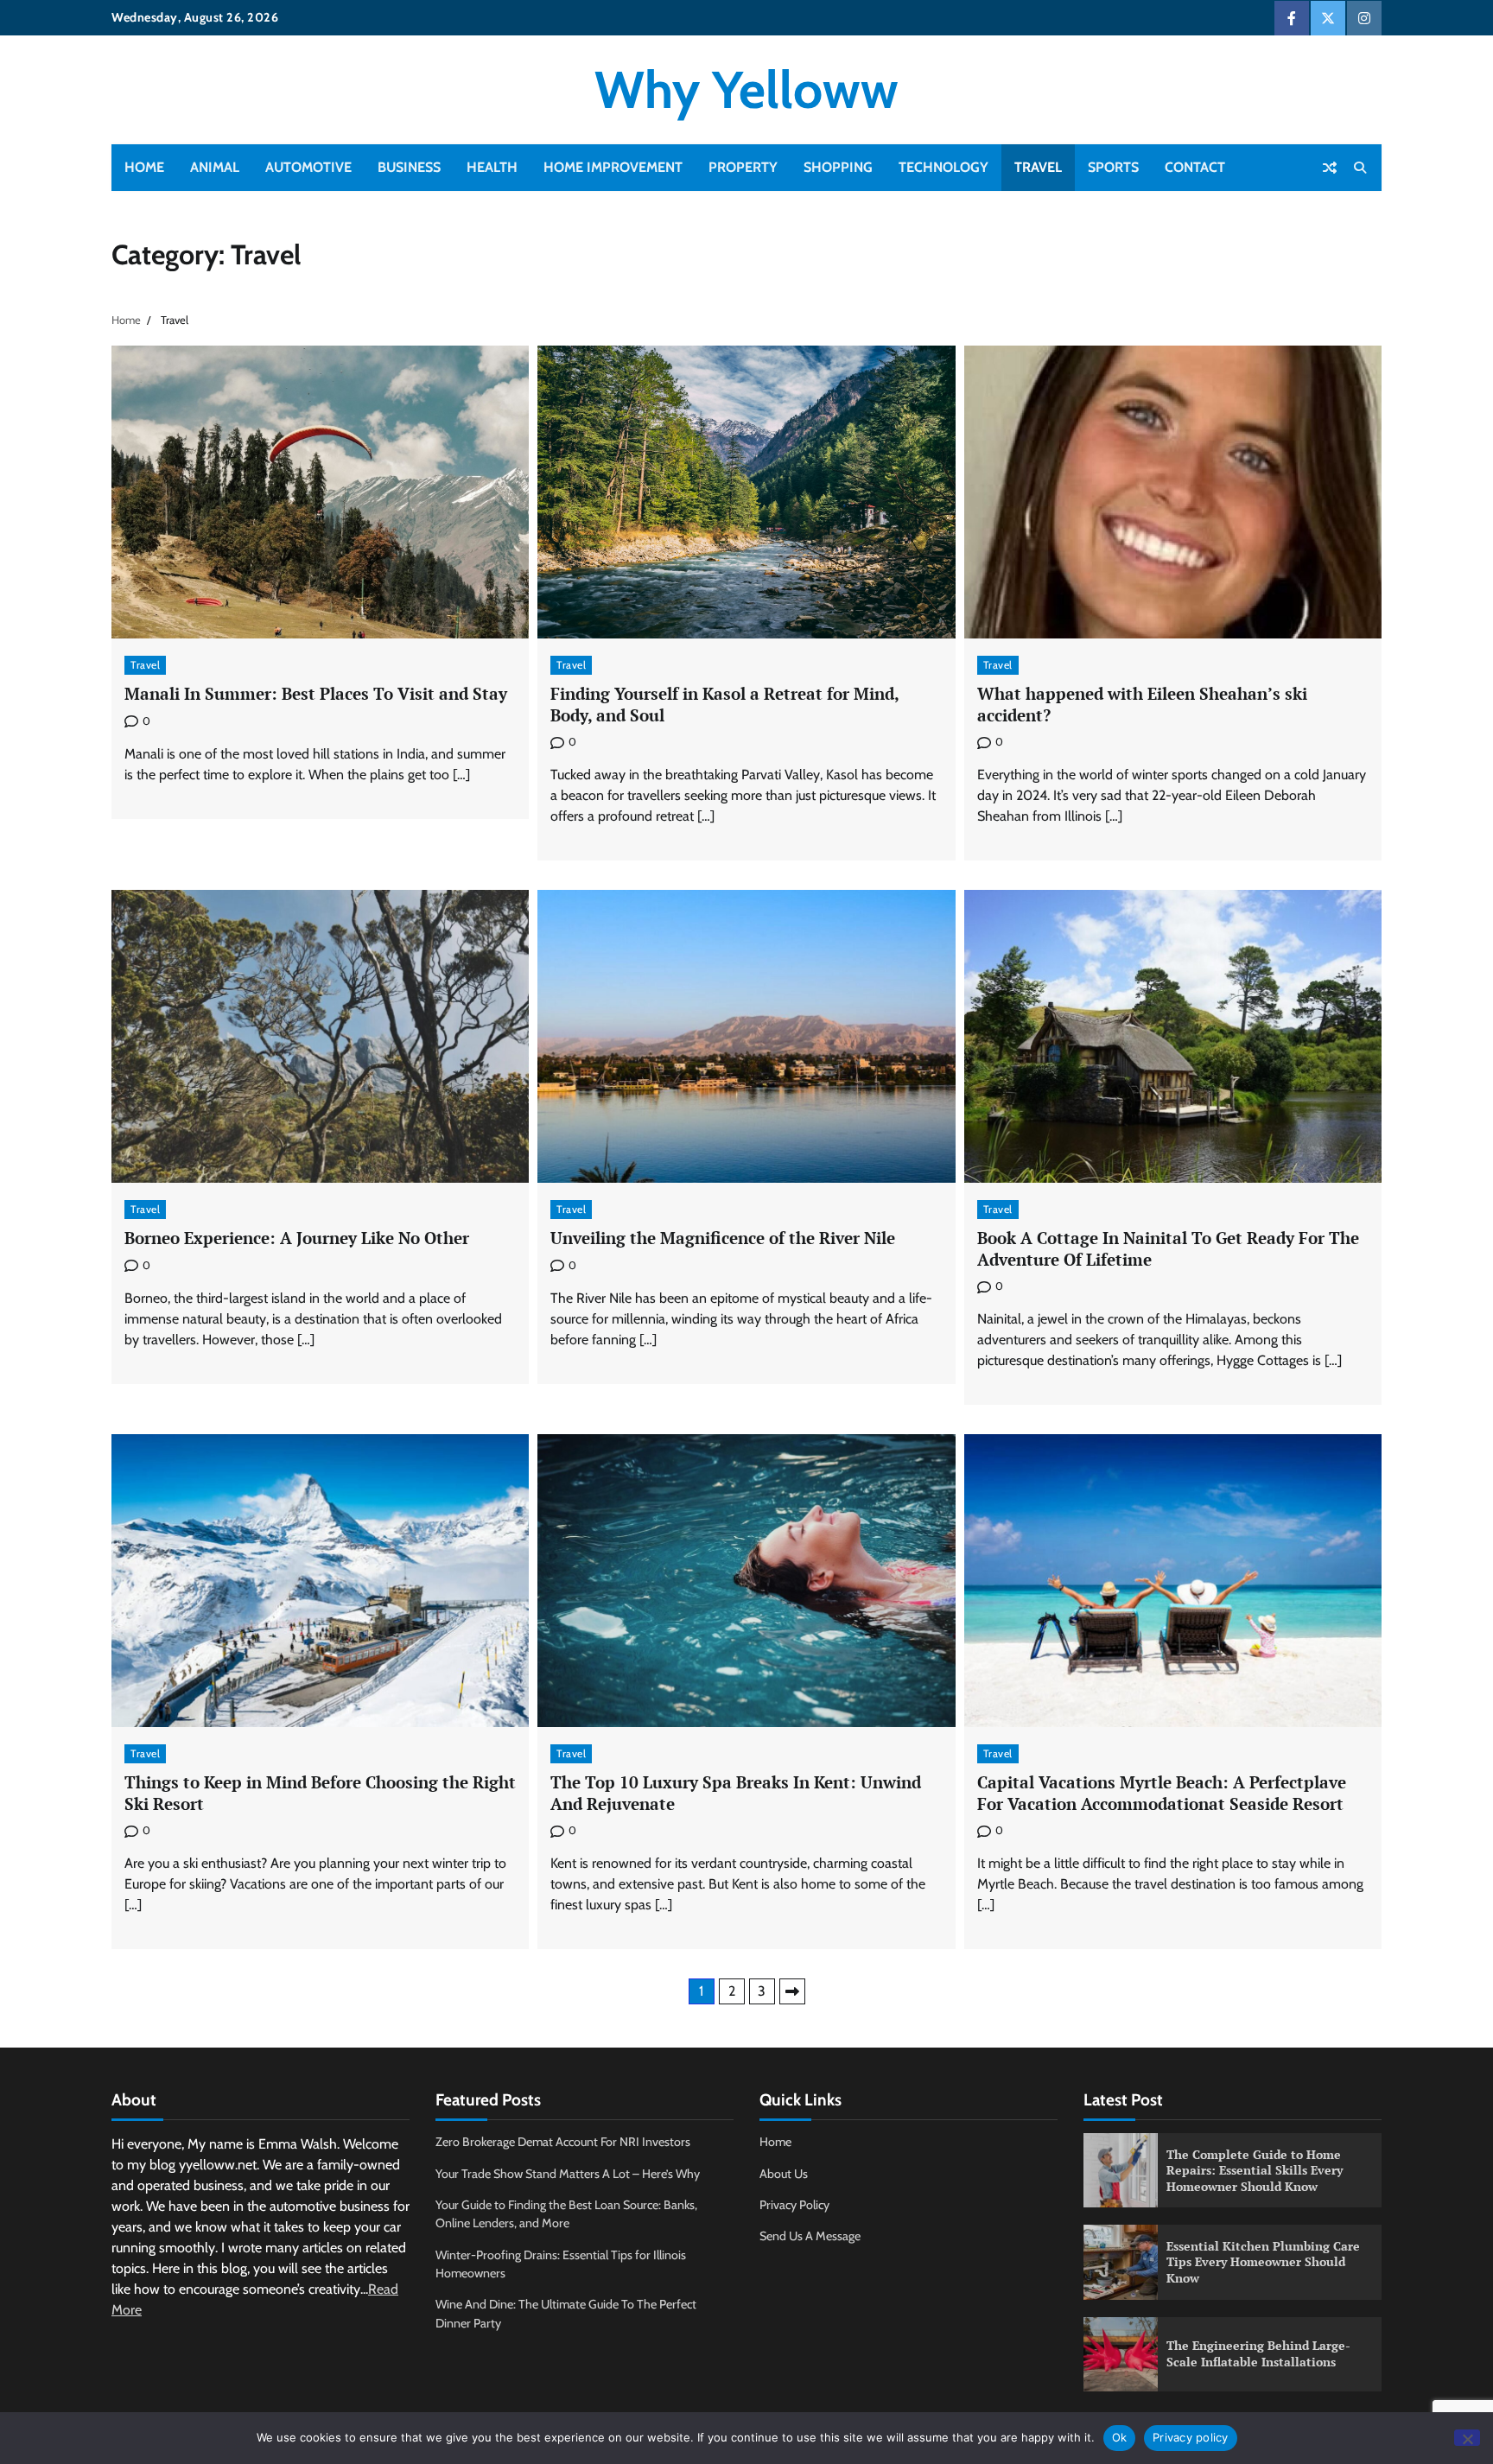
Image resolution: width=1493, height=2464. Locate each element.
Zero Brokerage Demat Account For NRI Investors (563, 2142)
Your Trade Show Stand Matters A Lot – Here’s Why (568, 2174)
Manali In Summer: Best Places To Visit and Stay (316, 693)
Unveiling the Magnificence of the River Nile (723, 1238)
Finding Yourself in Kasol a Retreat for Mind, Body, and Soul (725, 704)
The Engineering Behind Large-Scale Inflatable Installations (1258, 2353)
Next (792, 1991)
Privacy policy (1191, 2437)
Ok (1120, 2437)
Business (409, 167)
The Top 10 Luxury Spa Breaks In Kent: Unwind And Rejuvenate (736, 1793)
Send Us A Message (810, 2236)
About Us (784, 2174)
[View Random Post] (1330, 168)
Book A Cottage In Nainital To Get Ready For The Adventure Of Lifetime (1168, 1248)
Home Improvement (613, 167)
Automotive (308, 167)
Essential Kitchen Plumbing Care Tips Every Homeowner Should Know (1263, 2262)
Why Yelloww (746, 89)
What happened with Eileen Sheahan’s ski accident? (1142, 704)
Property (743, 167)
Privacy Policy (794, 2205)
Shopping (838, 167)
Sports (1113, 167)
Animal (215, 167)
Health (492, 167)
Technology (943, 167)
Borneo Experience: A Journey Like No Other (297, 1238)
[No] (1467, 2438)
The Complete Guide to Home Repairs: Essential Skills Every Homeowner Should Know (1255, 2170)
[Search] (1360, 168)
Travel (1038, 167)
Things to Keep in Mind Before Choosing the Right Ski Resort (320, 1793)
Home (144, 167)
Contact (1195, 167)
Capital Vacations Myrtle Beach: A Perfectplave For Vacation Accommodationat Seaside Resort (1162, 1793)
